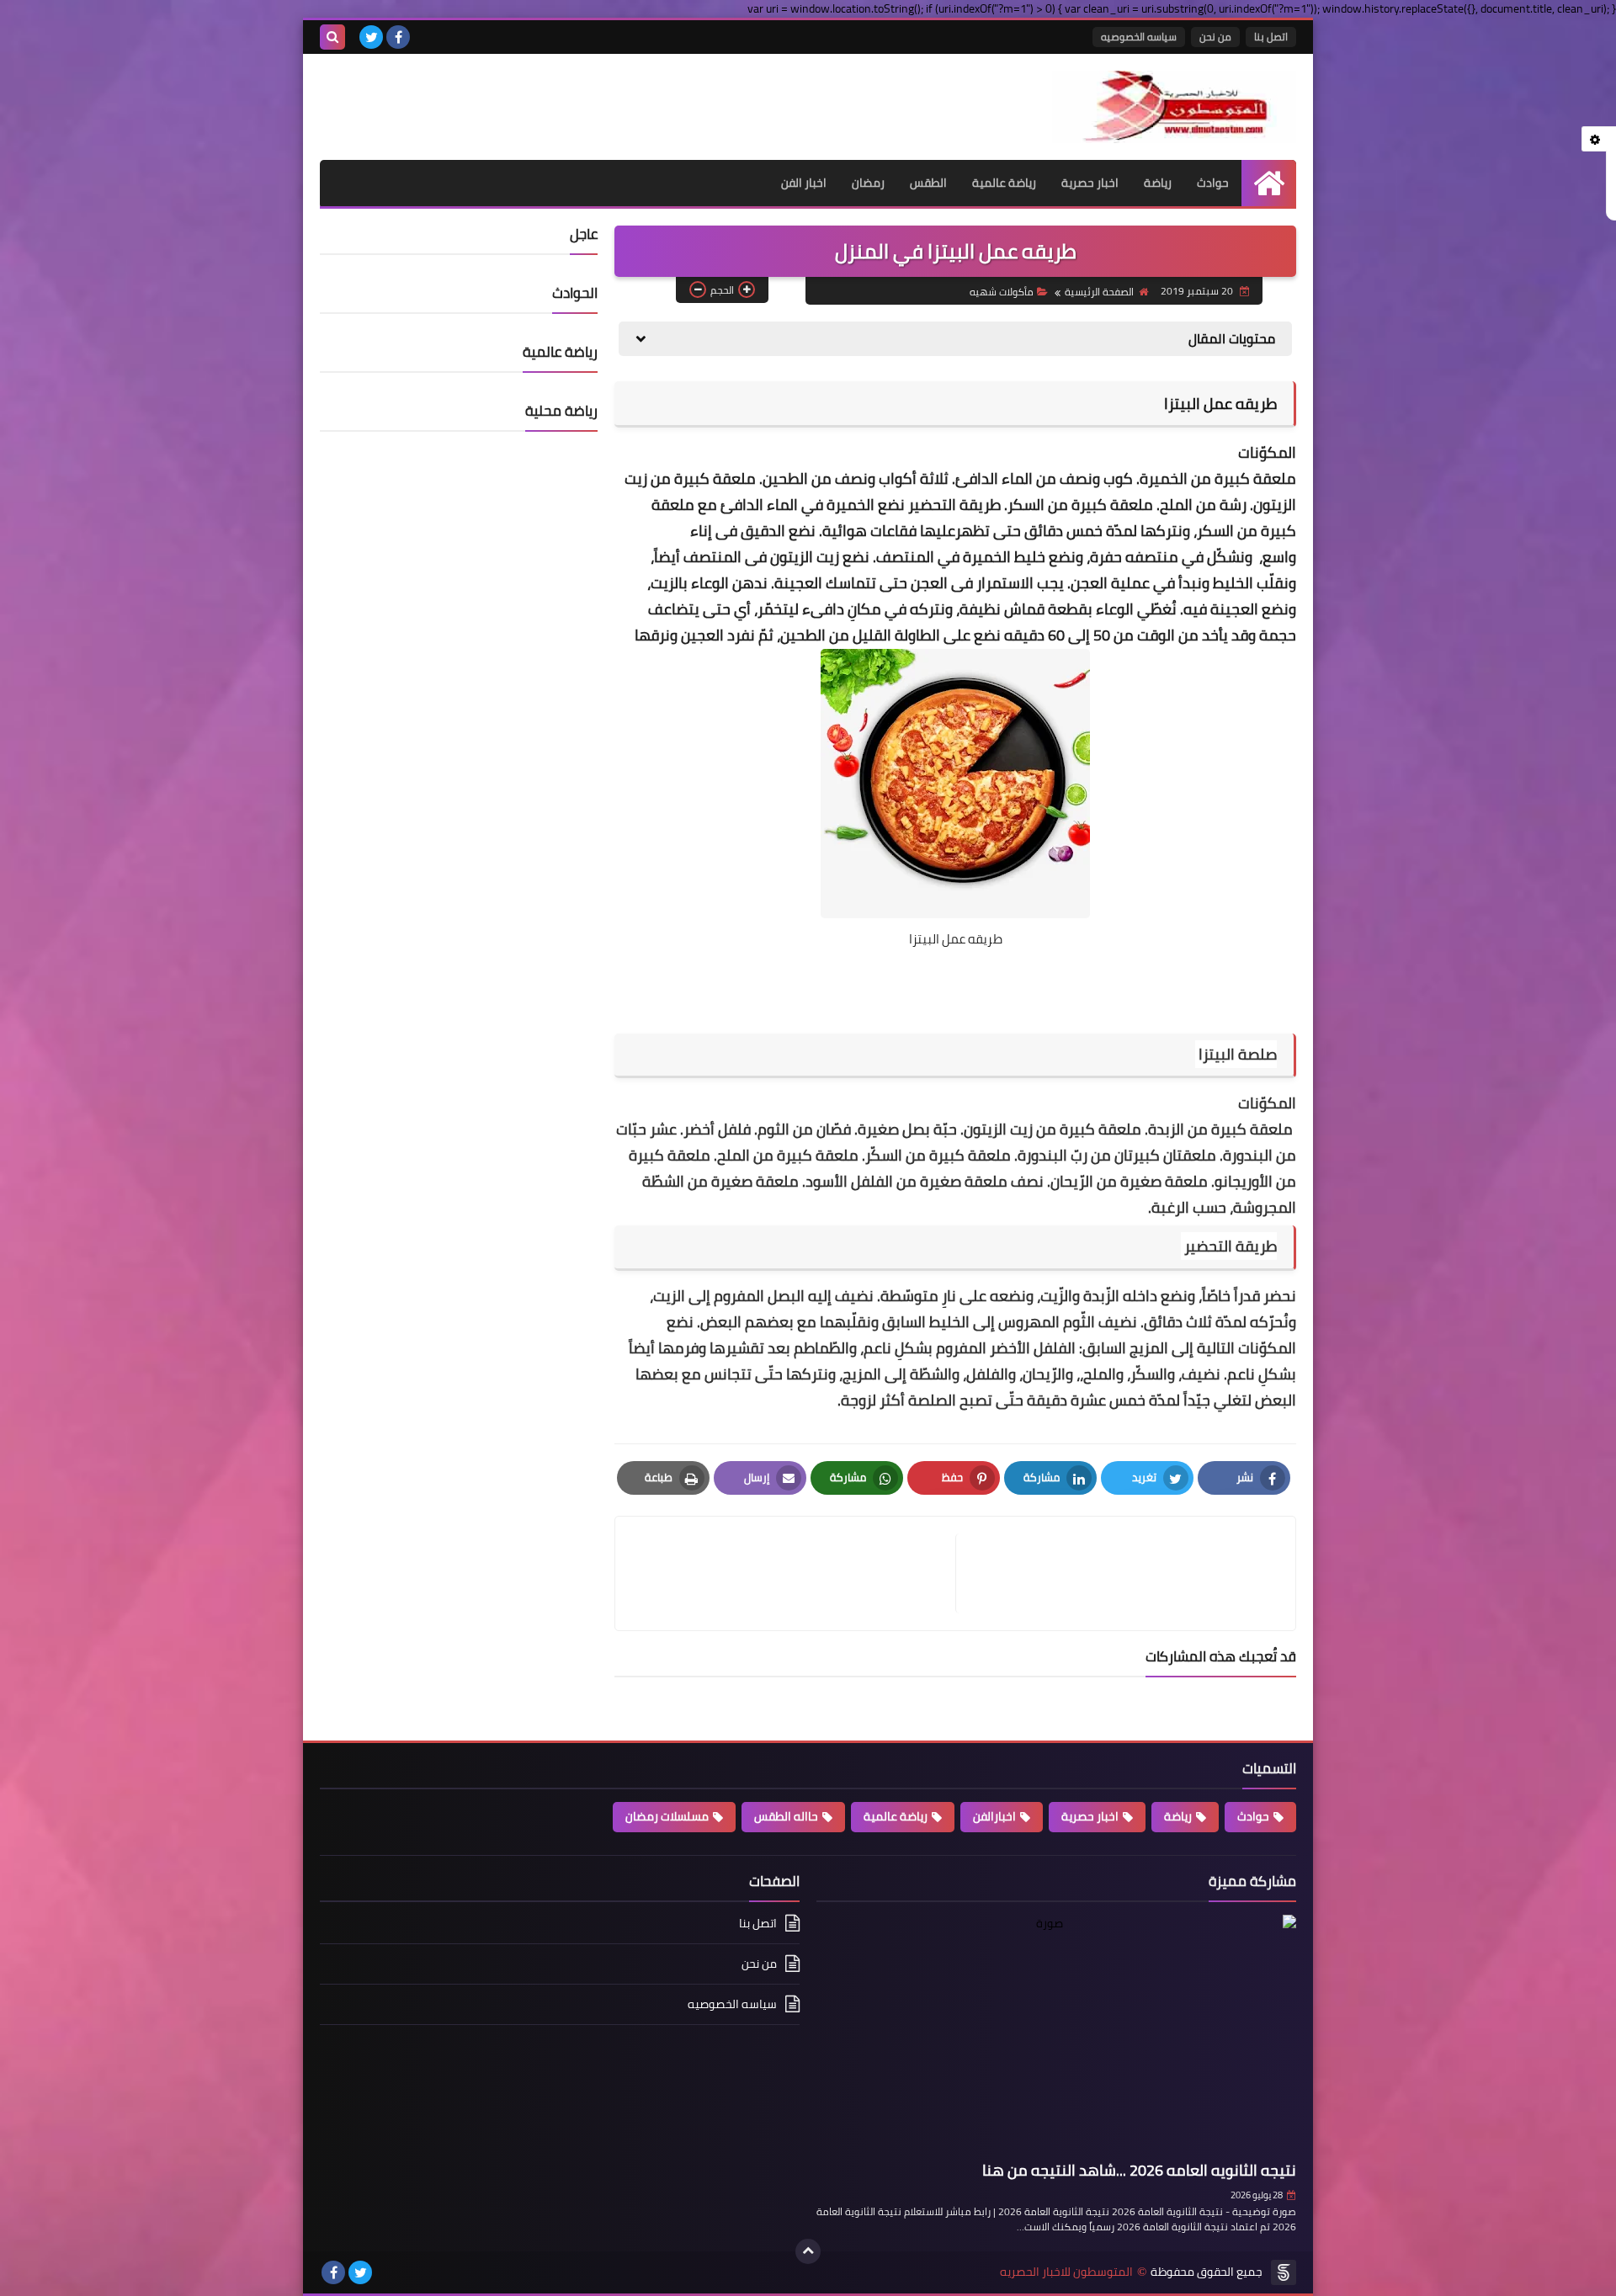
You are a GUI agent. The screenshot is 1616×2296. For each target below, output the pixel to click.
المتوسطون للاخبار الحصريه (1066, 2272)
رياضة (1158, 183)
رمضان (868, 183)
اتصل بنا (1271, 37)
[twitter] (371, 37)
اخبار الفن (804, 183)
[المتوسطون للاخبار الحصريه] (1174, 107)
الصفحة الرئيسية (1099, 292)
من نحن (1215, 37)
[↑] (808, 2251)
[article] (794, 1573)
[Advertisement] (517, 96)
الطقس (928, 183)
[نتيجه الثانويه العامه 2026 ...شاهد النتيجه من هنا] (1056, 2035)
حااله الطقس (786, 1816)
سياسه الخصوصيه (1139, 37)
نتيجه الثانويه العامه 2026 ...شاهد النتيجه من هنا (1139, 2170)
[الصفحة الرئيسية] (1269, 183)
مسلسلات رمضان (667, 1816)
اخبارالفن (994, 1816)
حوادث (1213, 183)
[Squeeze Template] (1284, 2272)
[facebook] (398, 37)
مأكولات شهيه (1002, 292)
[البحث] (332, 37)
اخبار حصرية (1090, 183)
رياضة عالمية (1004, 183)
